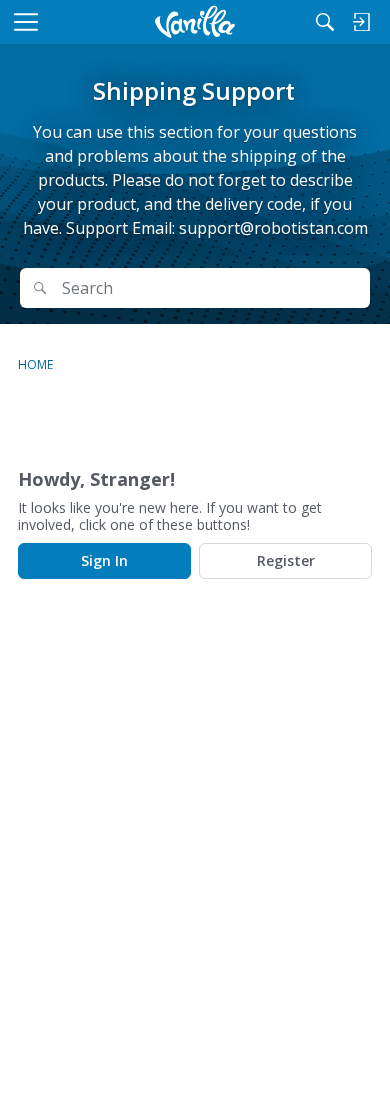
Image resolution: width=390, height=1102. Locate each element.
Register (286, 560)
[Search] (325, 22)
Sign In (104, 560)
